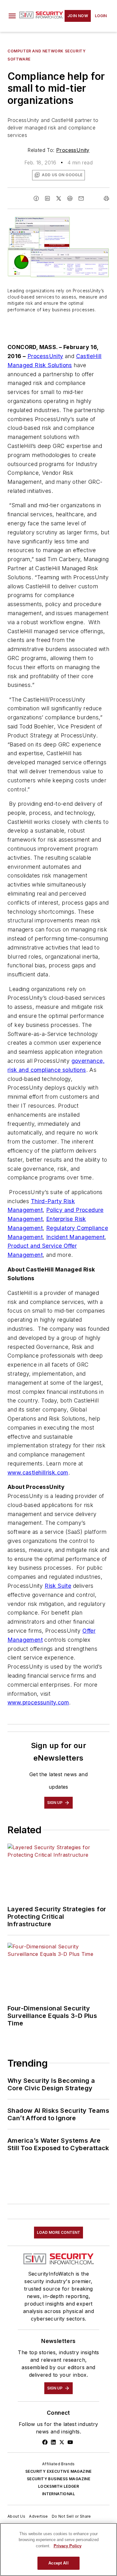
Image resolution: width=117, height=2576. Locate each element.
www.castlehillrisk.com (38, 1473)
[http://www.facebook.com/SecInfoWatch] (45, 2442)
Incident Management (76, 1237)
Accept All (58, 2563)
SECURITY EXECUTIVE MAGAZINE (58, 2471)
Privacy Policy (68, 2546)
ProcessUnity (73, 150)
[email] (81, 198)
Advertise (39, 2516)
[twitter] (59, 198)
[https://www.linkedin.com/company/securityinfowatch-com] (53, 2442)
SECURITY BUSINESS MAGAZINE (58, 2479)
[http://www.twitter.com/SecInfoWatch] (62, 2442)
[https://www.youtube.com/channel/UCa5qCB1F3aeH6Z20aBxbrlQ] (70, 2442)
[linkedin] (47, 198)
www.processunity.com (38, 1702)
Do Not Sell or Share (71, 2516)
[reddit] (70, 198)
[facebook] (36, 198)
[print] (106, 198)
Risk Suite (58, 1586)
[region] (58, 2549)
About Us (16, 2516)
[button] (12, 16)
